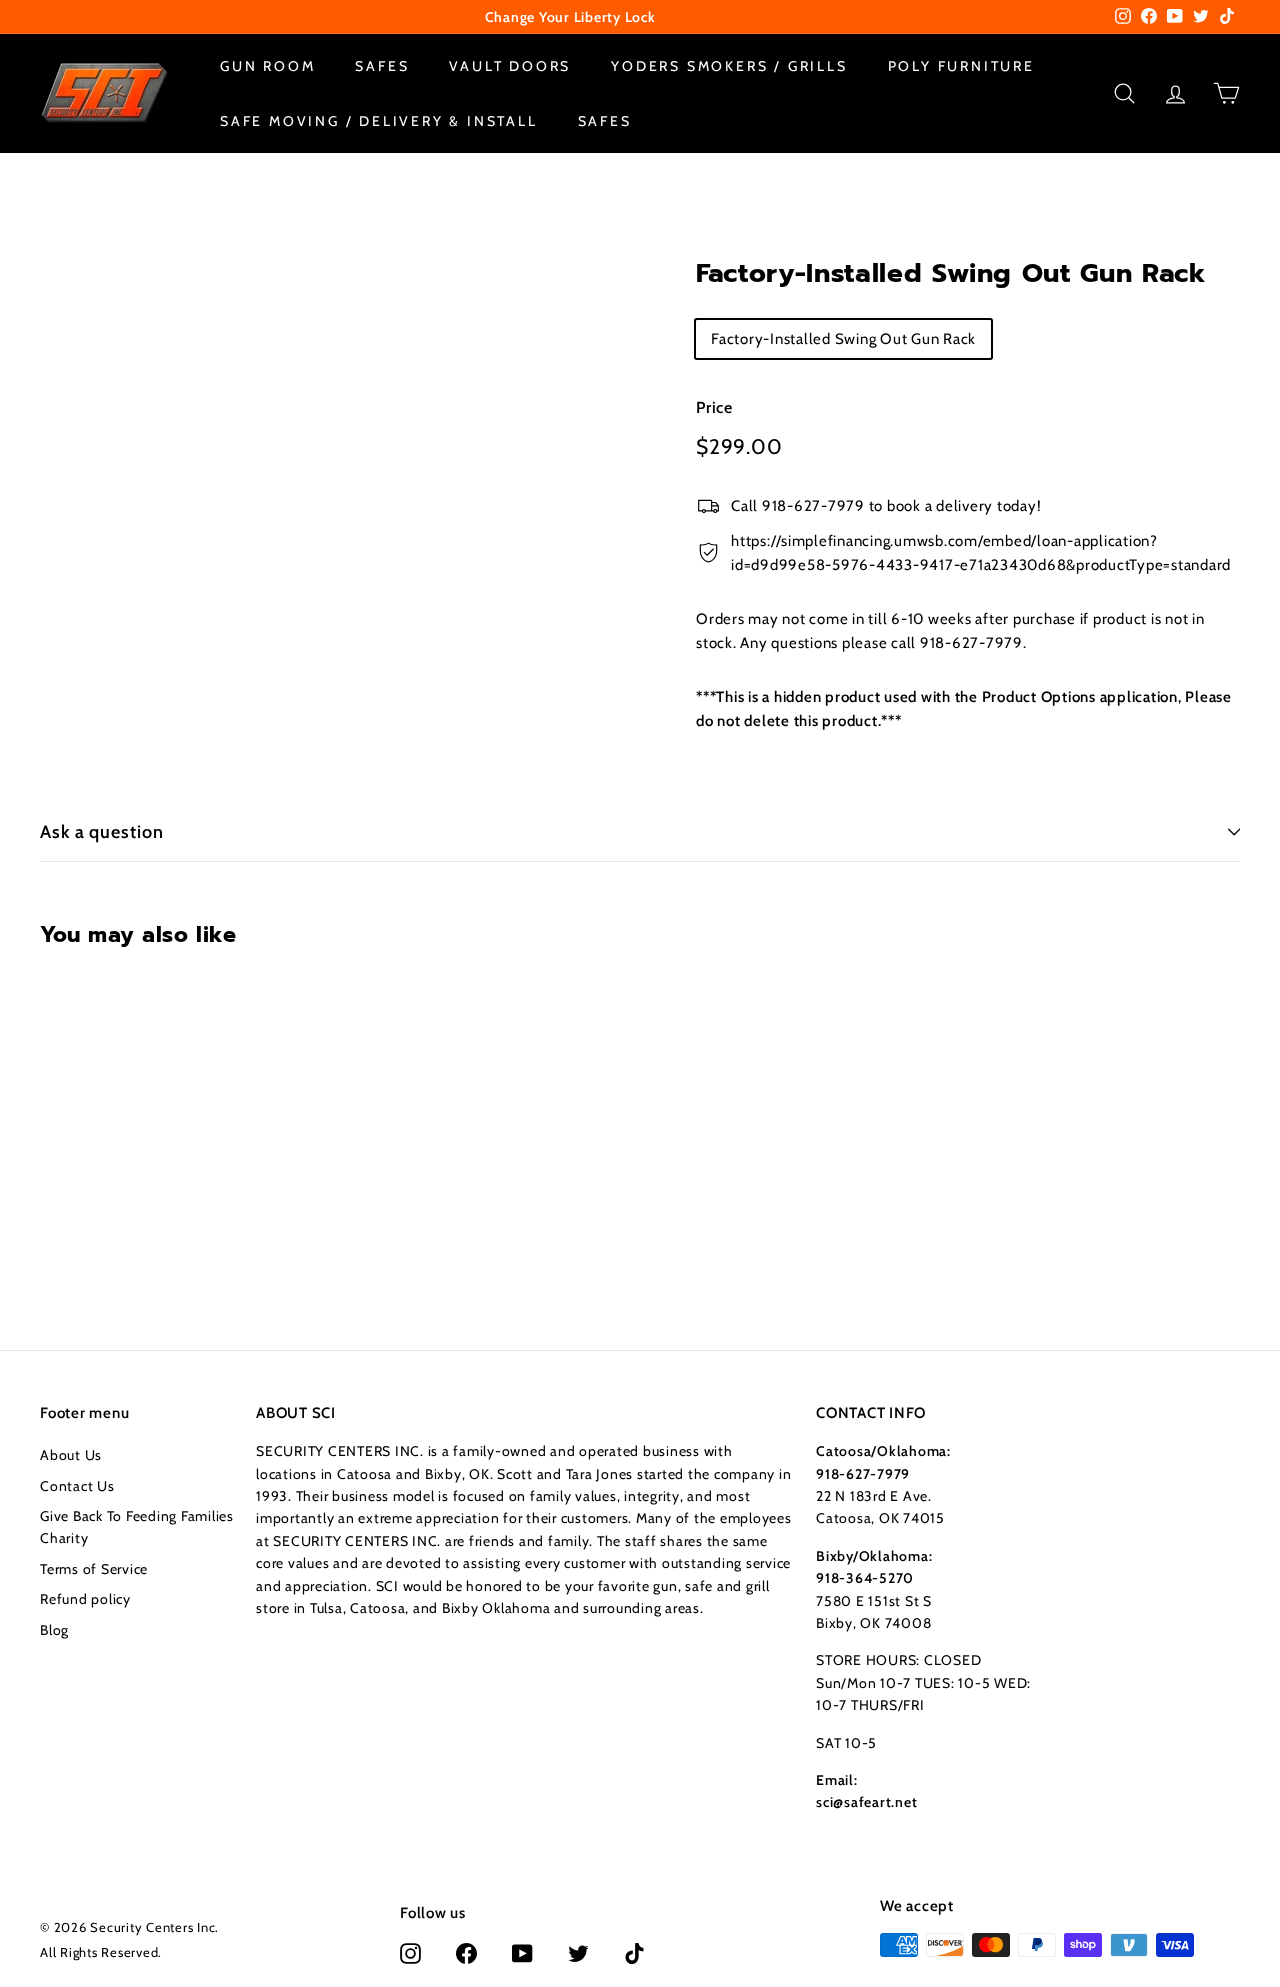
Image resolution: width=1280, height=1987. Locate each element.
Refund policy (85, 1599)
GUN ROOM (267, 66)
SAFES (382, 66)
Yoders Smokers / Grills (729, 66)
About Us (71, 1455)
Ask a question (102, 832)
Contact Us (77, 1486)
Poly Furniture (961, 66)
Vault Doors (510, 66)
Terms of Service (94, 1569)
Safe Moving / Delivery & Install (379, 120)
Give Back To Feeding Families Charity (137, 1527)
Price (714, 406)
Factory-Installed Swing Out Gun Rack (843, 338)
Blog (54, 1630)
